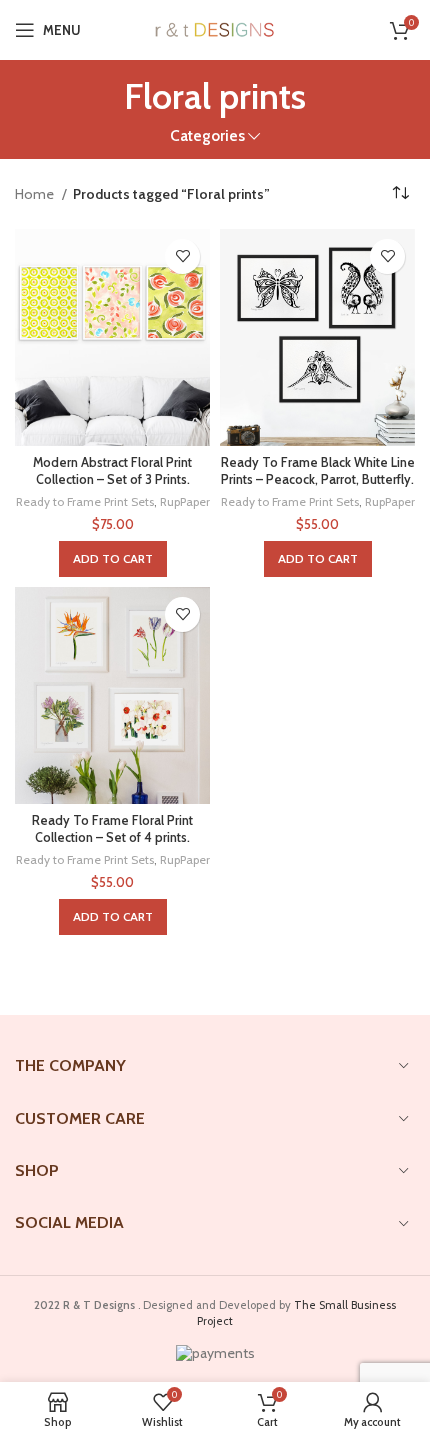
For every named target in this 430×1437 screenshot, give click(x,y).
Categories (207, 135)
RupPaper (185, 501)
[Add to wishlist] (182, 256)
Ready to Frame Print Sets (85, 501)
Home (36, 194)
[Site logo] (215, 28)
